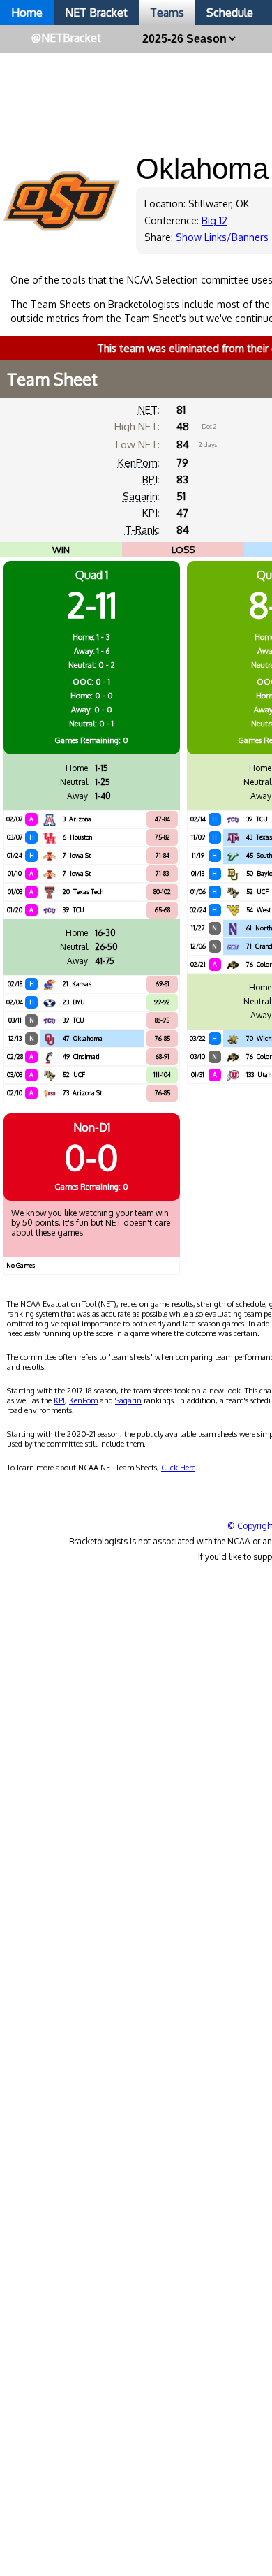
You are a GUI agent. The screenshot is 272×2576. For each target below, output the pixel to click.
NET (148, 410)
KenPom (138, 463)
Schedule (230, 13)
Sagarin (140, 496)
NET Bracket (96, 13)
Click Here (178, 1468)
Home (27, 13)
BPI (150, 480)
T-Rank (141, 530)
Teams (167, 13)
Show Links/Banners (222, 237)
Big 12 (214, 220)
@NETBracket (66, 38)
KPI (150, 513)
